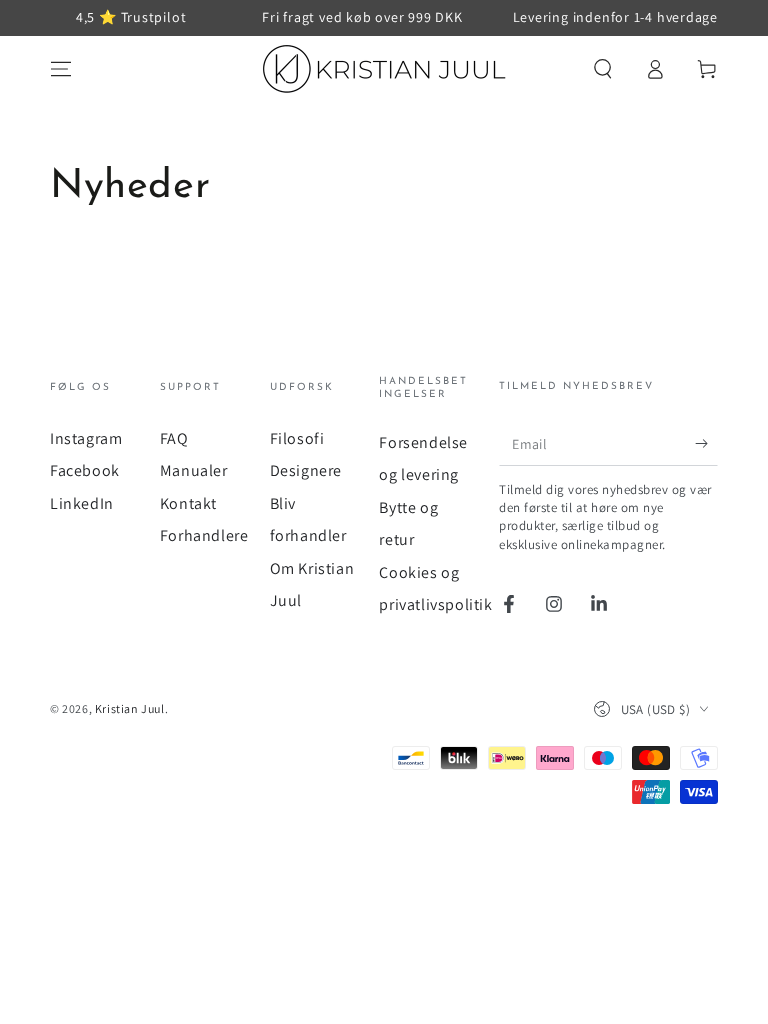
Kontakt (188, 503)
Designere (306, 470)
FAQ (174, 438)
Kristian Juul (130, 708)
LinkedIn (82, 503)
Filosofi (297, 438)
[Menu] (61, 69)
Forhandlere (204, 535)
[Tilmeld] (706, 443)
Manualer (194, 470)
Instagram (86, 438)
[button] (603, 69)
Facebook (85, 470)
